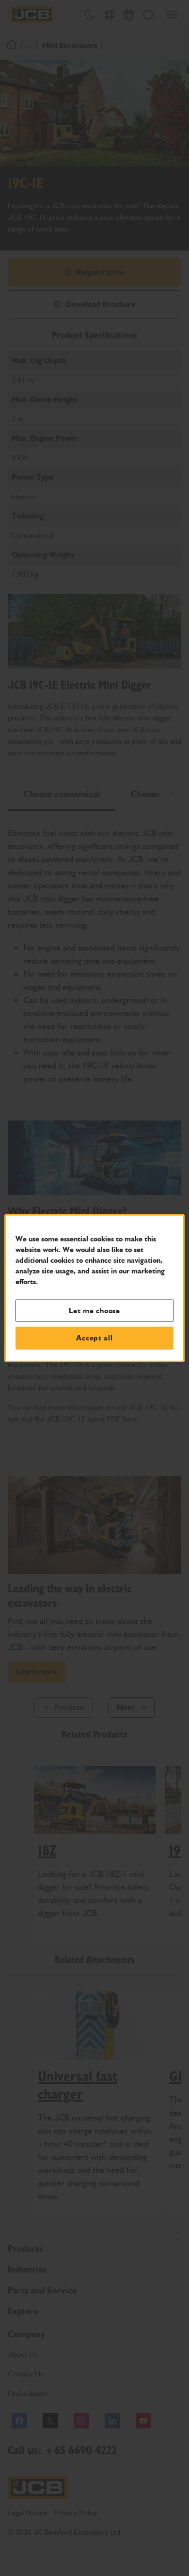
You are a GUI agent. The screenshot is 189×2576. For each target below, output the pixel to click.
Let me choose (94, 1310)
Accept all (94, 1338)
